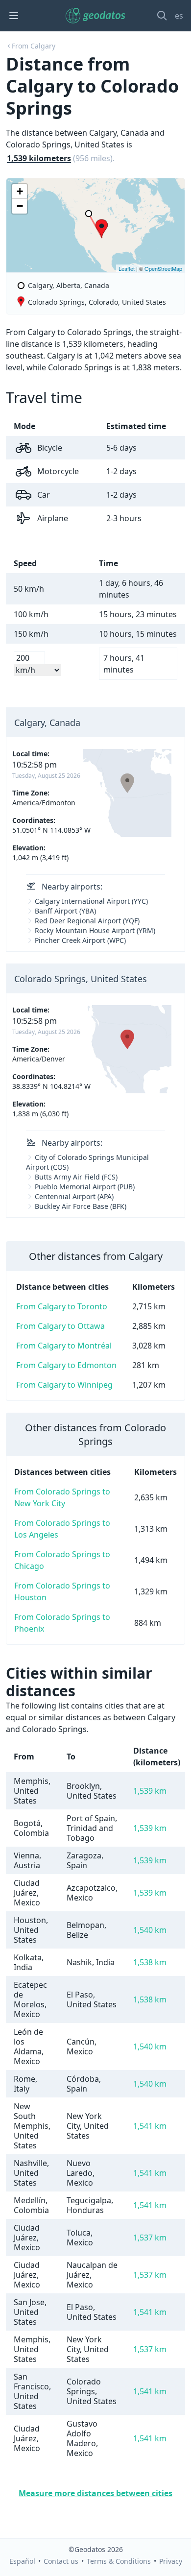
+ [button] (20, 191)
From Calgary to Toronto (62, 1306)
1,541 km (150, 2126)
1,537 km (150, 2238)
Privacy (171, 2561)
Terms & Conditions (119, 2561)
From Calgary (34, 46)
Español (22, 2561)
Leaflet (127, 268)
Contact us (61, 2561)
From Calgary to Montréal (64, 1346)
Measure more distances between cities (95, 2493)
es (179, 16)
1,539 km (150, 1791)
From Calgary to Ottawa (60, 1326)
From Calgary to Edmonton (66, 1365)
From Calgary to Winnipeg (64, 1385)
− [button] (20, 206)
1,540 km (150, 1930)
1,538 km (150, 1962)
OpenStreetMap (163, 268)
